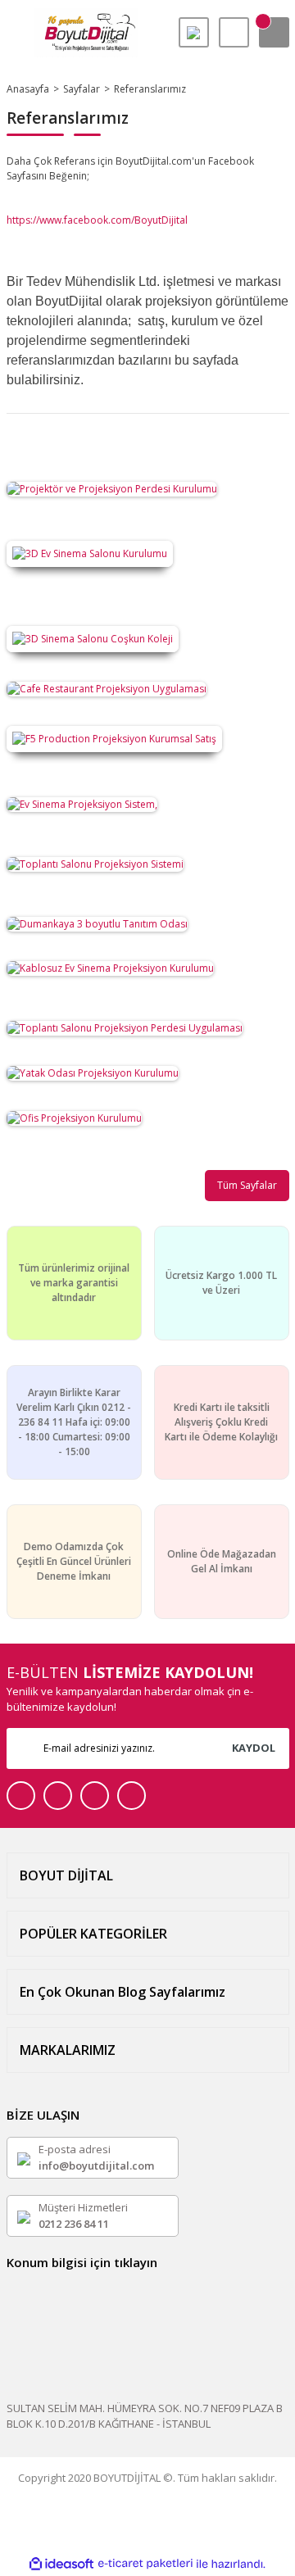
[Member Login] (234, 32)
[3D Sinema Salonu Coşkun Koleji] (93, 638)
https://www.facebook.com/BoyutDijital (98, 220)
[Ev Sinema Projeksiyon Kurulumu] (110, 968)
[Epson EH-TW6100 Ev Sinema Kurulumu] (82, 803)
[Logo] (86, 33)
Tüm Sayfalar (247, 1185)
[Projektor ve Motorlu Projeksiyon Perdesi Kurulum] (112, 488)
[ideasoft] (61, 2564)
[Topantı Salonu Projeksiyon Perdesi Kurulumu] (125, 1027)
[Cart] (274, 32)
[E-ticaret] (145, 2564)
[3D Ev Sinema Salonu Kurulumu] (90, 553)
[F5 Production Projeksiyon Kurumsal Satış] (114, 739)
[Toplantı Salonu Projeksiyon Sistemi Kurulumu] (95, 863)
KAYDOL (254, 1748)
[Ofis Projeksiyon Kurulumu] (74, 1117)
